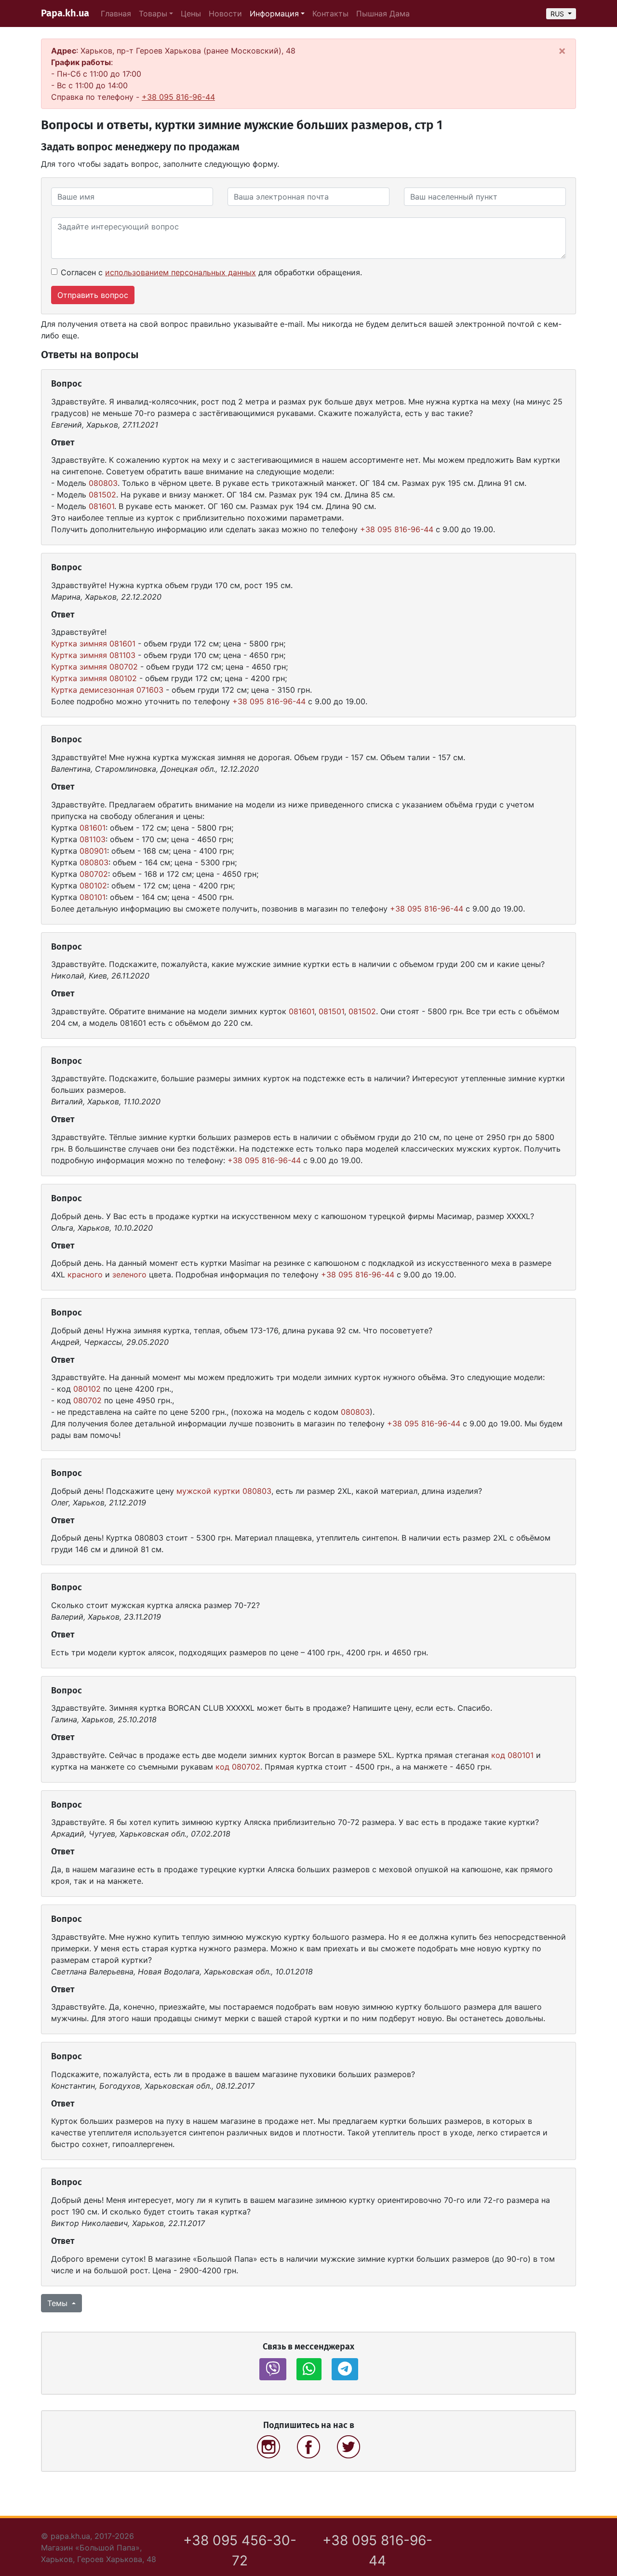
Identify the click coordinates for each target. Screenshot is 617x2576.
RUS (558, 14)
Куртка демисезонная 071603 (107, 690)
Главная (116, 13)
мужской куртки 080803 (224, 1491)
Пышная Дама (383, 13)
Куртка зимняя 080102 (94, 678)
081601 (101, 506)
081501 (331, 1011)
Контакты (330, 13)
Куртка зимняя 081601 (93, 644)
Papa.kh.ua (65, 13)
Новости (225, 13)
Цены (191, 13)
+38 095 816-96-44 (178, 97)
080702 (94, 874)
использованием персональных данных (181, 272)
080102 (93, 885)
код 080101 (512, 1755)
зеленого (129, 1275)
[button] (273, 2369)
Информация (274, 13)
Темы (59, 2303)
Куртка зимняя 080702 (94, 667)
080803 (103, 483)
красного (85, 1275)
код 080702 (238, 1767)
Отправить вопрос (93, 295)
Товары (153, 13)
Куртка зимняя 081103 (93, 655)
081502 (102, 495)
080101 (93, 897)
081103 (93, 839)
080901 (93, 851)
